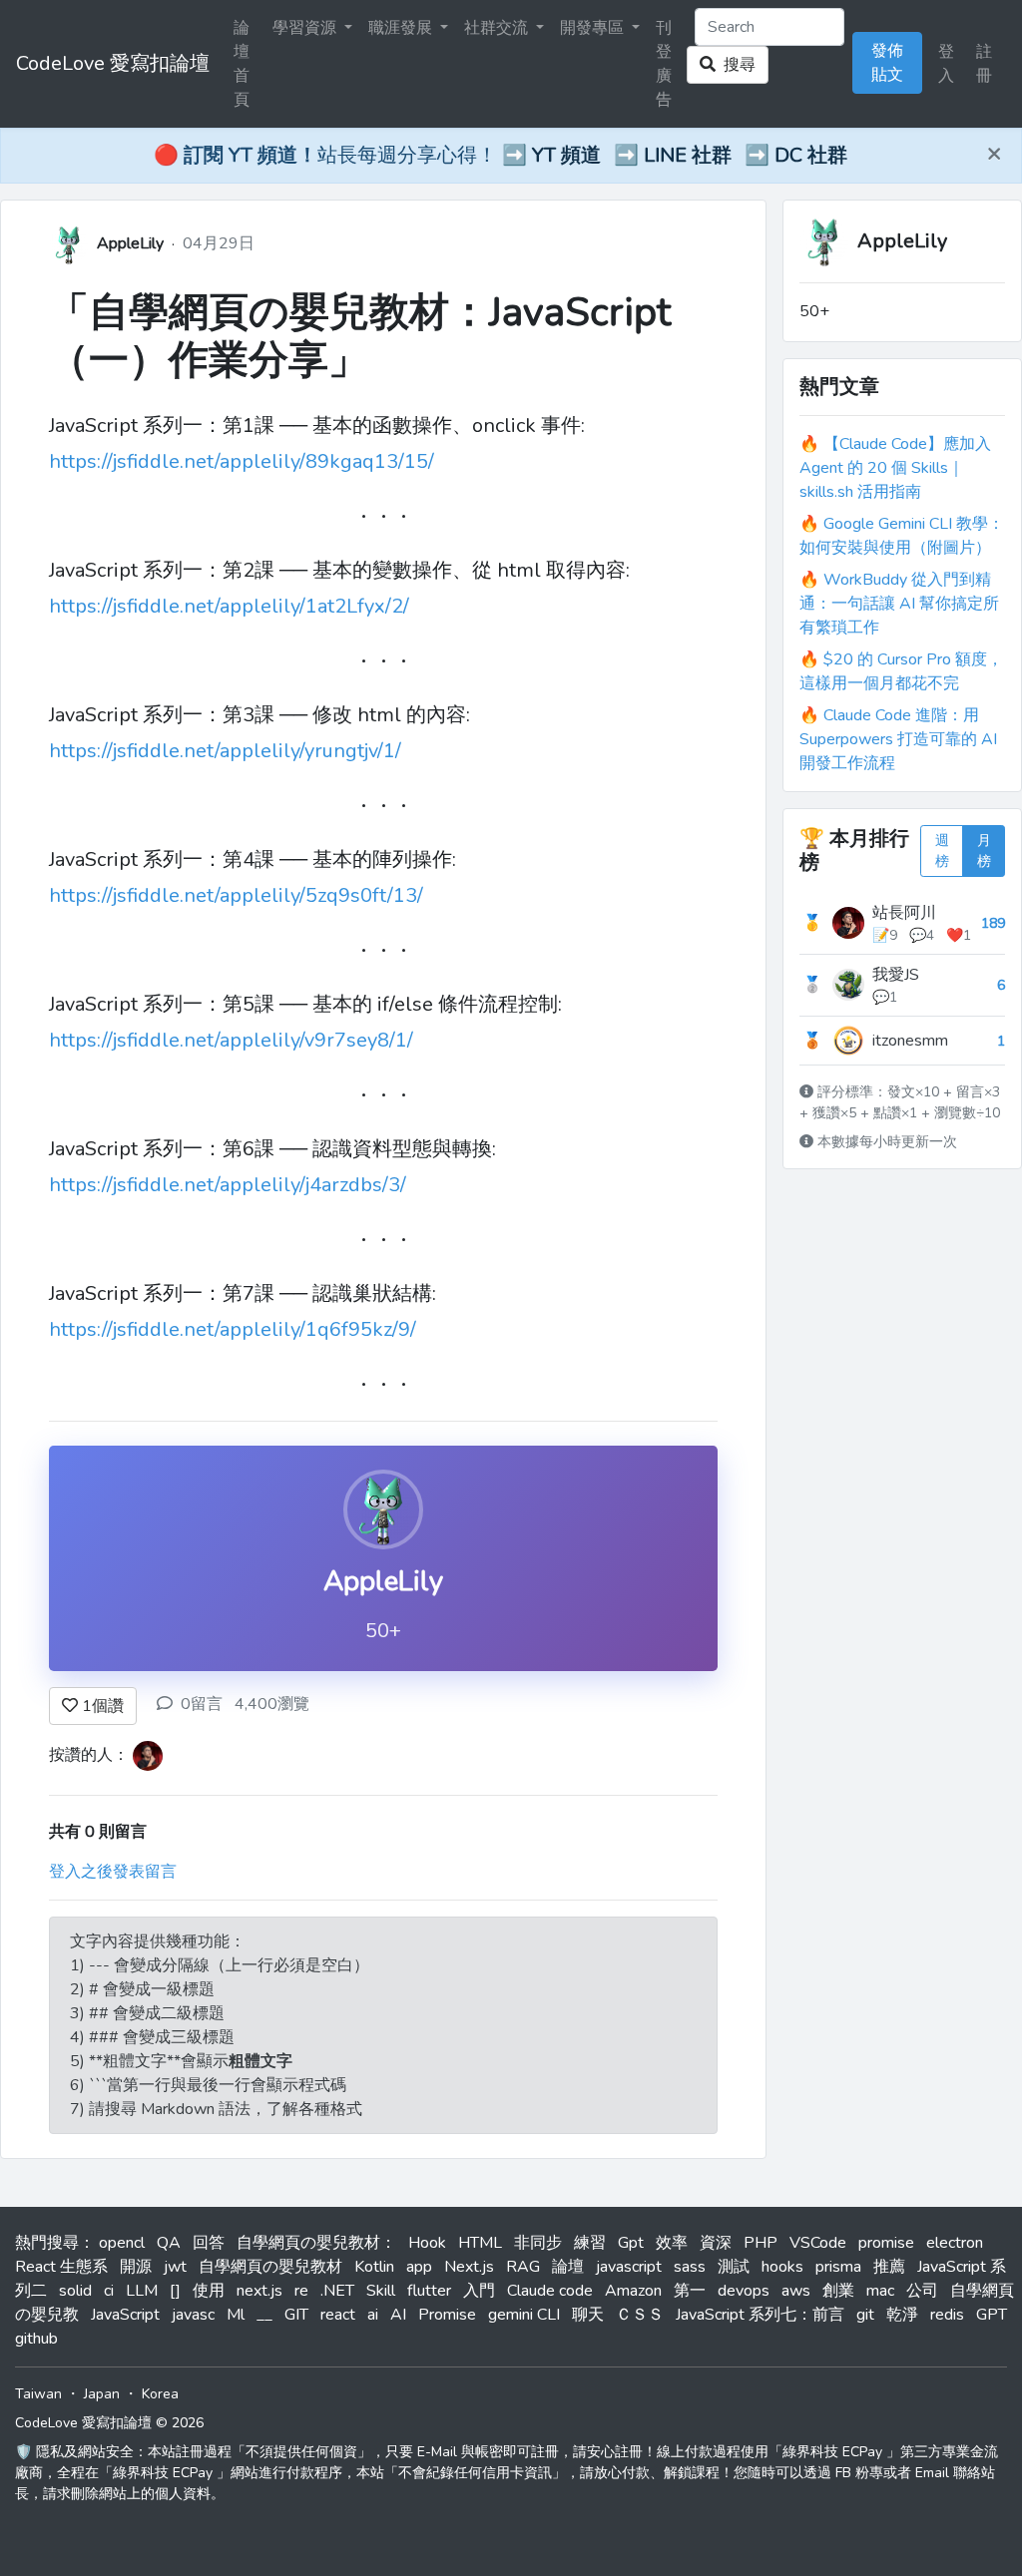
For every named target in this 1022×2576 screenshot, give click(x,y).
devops (744, 2291)
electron (955, 2243)
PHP (761, 2243)
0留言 (202, 1704)
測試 (734, 2267)
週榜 (942, 851)
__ (264, 2315)
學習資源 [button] (306, 28)
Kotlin (374, 2267)
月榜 (984, 851)
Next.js (469, 2267)
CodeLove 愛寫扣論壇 (113, 63)
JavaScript (125, 2315)
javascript (629, 2267)
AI (398, 2315)
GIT (296, 2315)
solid (75, 2291)
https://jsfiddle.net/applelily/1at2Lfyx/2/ (229, 606)
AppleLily (130, 243)
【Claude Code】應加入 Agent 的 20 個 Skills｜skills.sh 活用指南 (895, 468)
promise (886, 2243)
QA (169, 2243)
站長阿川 (904, 913)
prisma (838, 2267)
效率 (672, 2243)
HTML (480, 2243)
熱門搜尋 (47, 2243)
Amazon (633, 2291)
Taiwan (38, 2394)
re (301, 2291)
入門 (479, 2291)
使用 (209, 2291)
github (36, 2339)
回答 (209, 2243)
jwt (175, 2267)
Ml (236, 2315)
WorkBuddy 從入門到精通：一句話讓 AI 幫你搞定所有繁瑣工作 (899, 604)
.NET (337, 2291)
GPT (992, 2315)
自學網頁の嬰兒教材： (316, 2243)
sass (690, 2267)
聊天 (588, 2315)
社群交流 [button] (498, 28)
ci (109, 2291)
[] (175, 2291)
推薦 (889, 2267)
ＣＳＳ (640, 2315)
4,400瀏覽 (272, 1704)
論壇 (568, 2267)
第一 (690, 2291)
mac (880, 2291)
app (419, 2267)
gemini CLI (524, 2315)
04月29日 (219, 243)
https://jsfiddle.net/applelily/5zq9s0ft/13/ (236, 895)
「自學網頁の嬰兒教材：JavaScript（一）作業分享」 (360, 336)
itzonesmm (910, 1041)
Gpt (631, 2243)
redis (947, 2315)
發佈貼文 (887, 63)
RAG (523, 2267)
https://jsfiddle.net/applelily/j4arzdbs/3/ (228, 1185)
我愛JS (896, 975)
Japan (102, 2394)
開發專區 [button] (594, 28)
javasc (193, 2315)
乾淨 (902, 2315)
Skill (381, 2291)
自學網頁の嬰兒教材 (270, 2267)
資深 (716, 2243)
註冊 (984, 64)
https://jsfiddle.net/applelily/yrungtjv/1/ (225, 751)
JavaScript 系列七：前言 (760, 2315)
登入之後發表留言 (113, 1872)
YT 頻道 (566, 155)
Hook (427, 2243)
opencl (122, 2243)
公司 (922, 2291)
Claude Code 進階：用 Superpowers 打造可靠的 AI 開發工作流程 (898, 739)
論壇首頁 (242, 64)
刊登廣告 (664, 64)
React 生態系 (61, 2267)
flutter (429, 2291)
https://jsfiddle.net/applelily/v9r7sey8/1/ (231, 1040)
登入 (946, 64)
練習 (590, 2243)
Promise (447, 2315)
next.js (259, 2291)
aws (796, 2291)
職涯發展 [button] (402, 28)
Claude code (550, 2291)
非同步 (538, 2243)
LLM (142, 2291)
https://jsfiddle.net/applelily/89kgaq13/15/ (242, 461)
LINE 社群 (688, 155)
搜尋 (736, 65)
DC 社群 (811, 155)
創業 (838, 2291)
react (338, 2315)
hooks (782, 2267)
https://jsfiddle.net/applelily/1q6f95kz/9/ (233, 1329)
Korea (160, 2394)
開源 (136, 2267)
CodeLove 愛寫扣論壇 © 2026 (109, 2423)
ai (373, 2315)
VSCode (818, 2243)
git (865, 2315)
